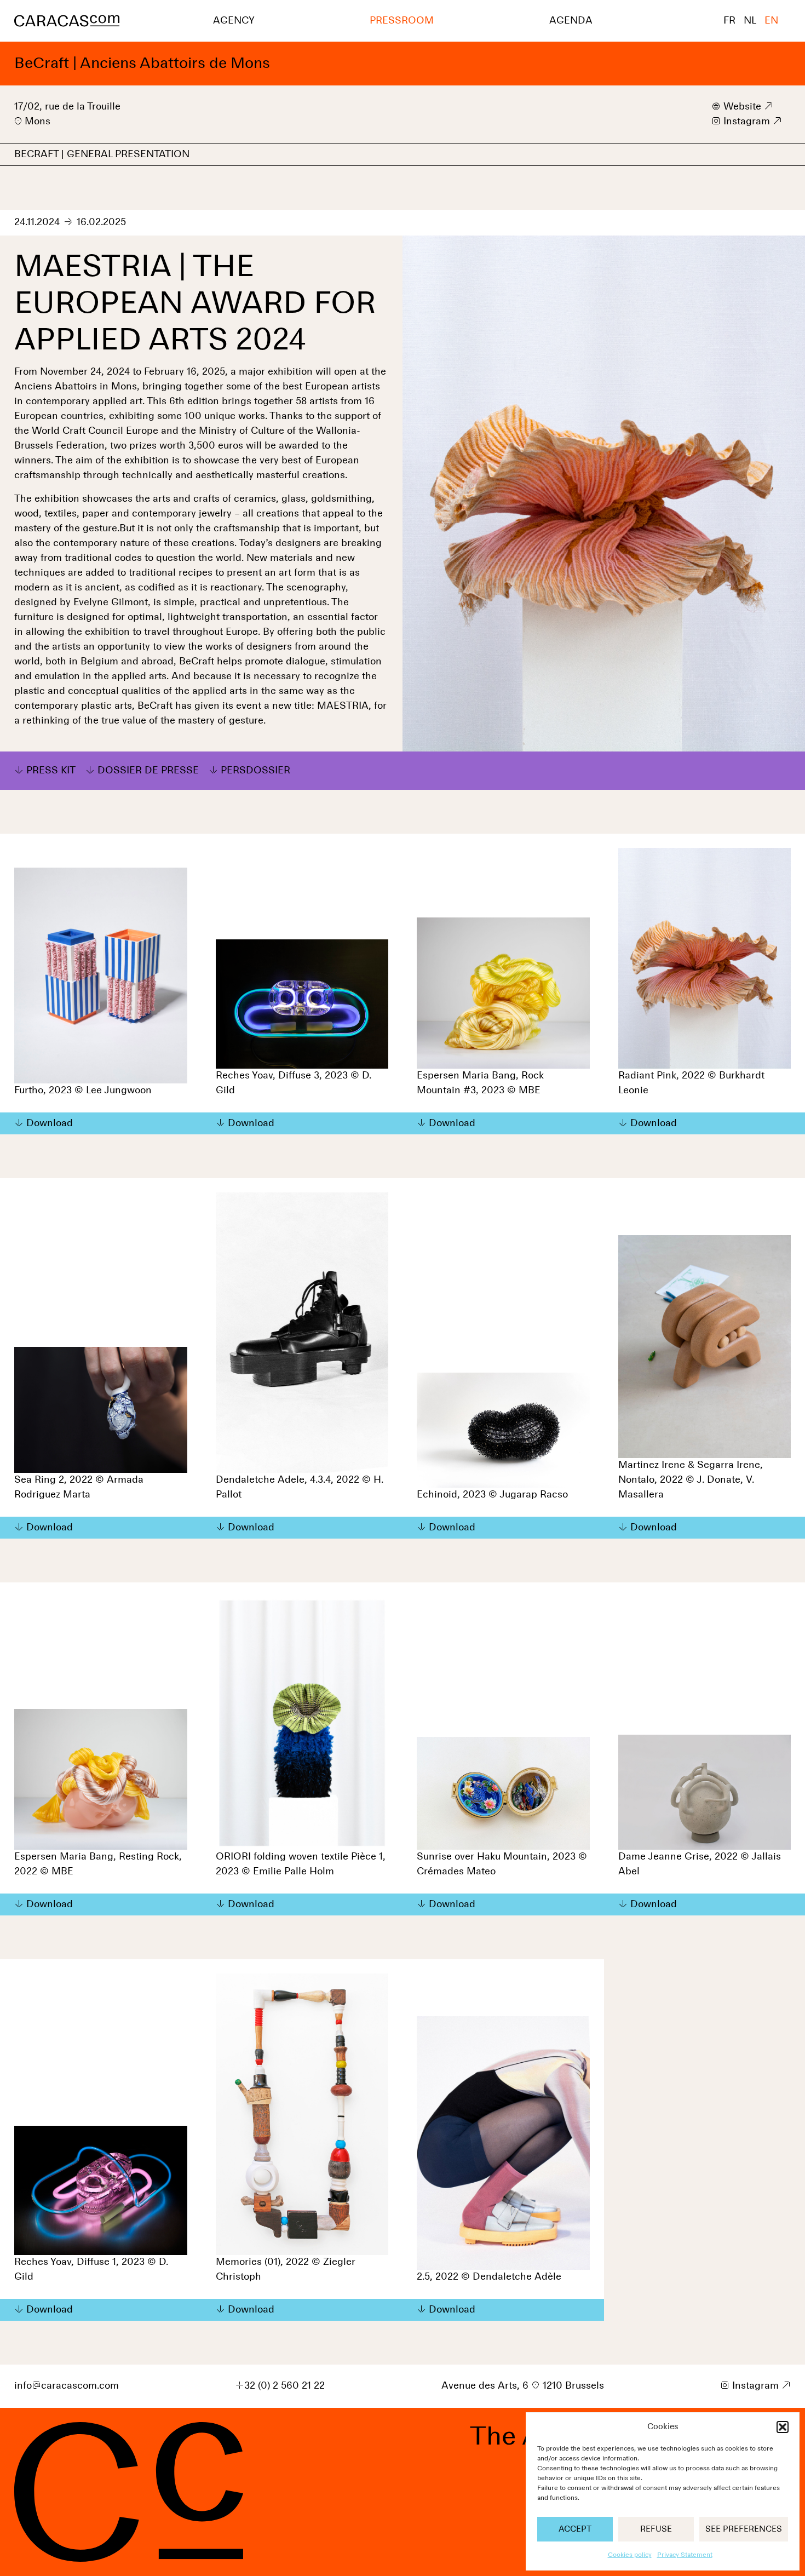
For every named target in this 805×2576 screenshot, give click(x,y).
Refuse (656, 2529)
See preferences (744, 2529)
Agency (234, 21)
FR (729, 21)
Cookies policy (630, 2555)
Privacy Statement (685, 2555)
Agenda (571, 21)
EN (771, 21)
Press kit (51, 771)
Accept (575, 2529)
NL (750, 21)
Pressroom (402, 21)
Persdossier (255, 771)
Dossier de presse (148, 771)
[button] (783, 2427)
